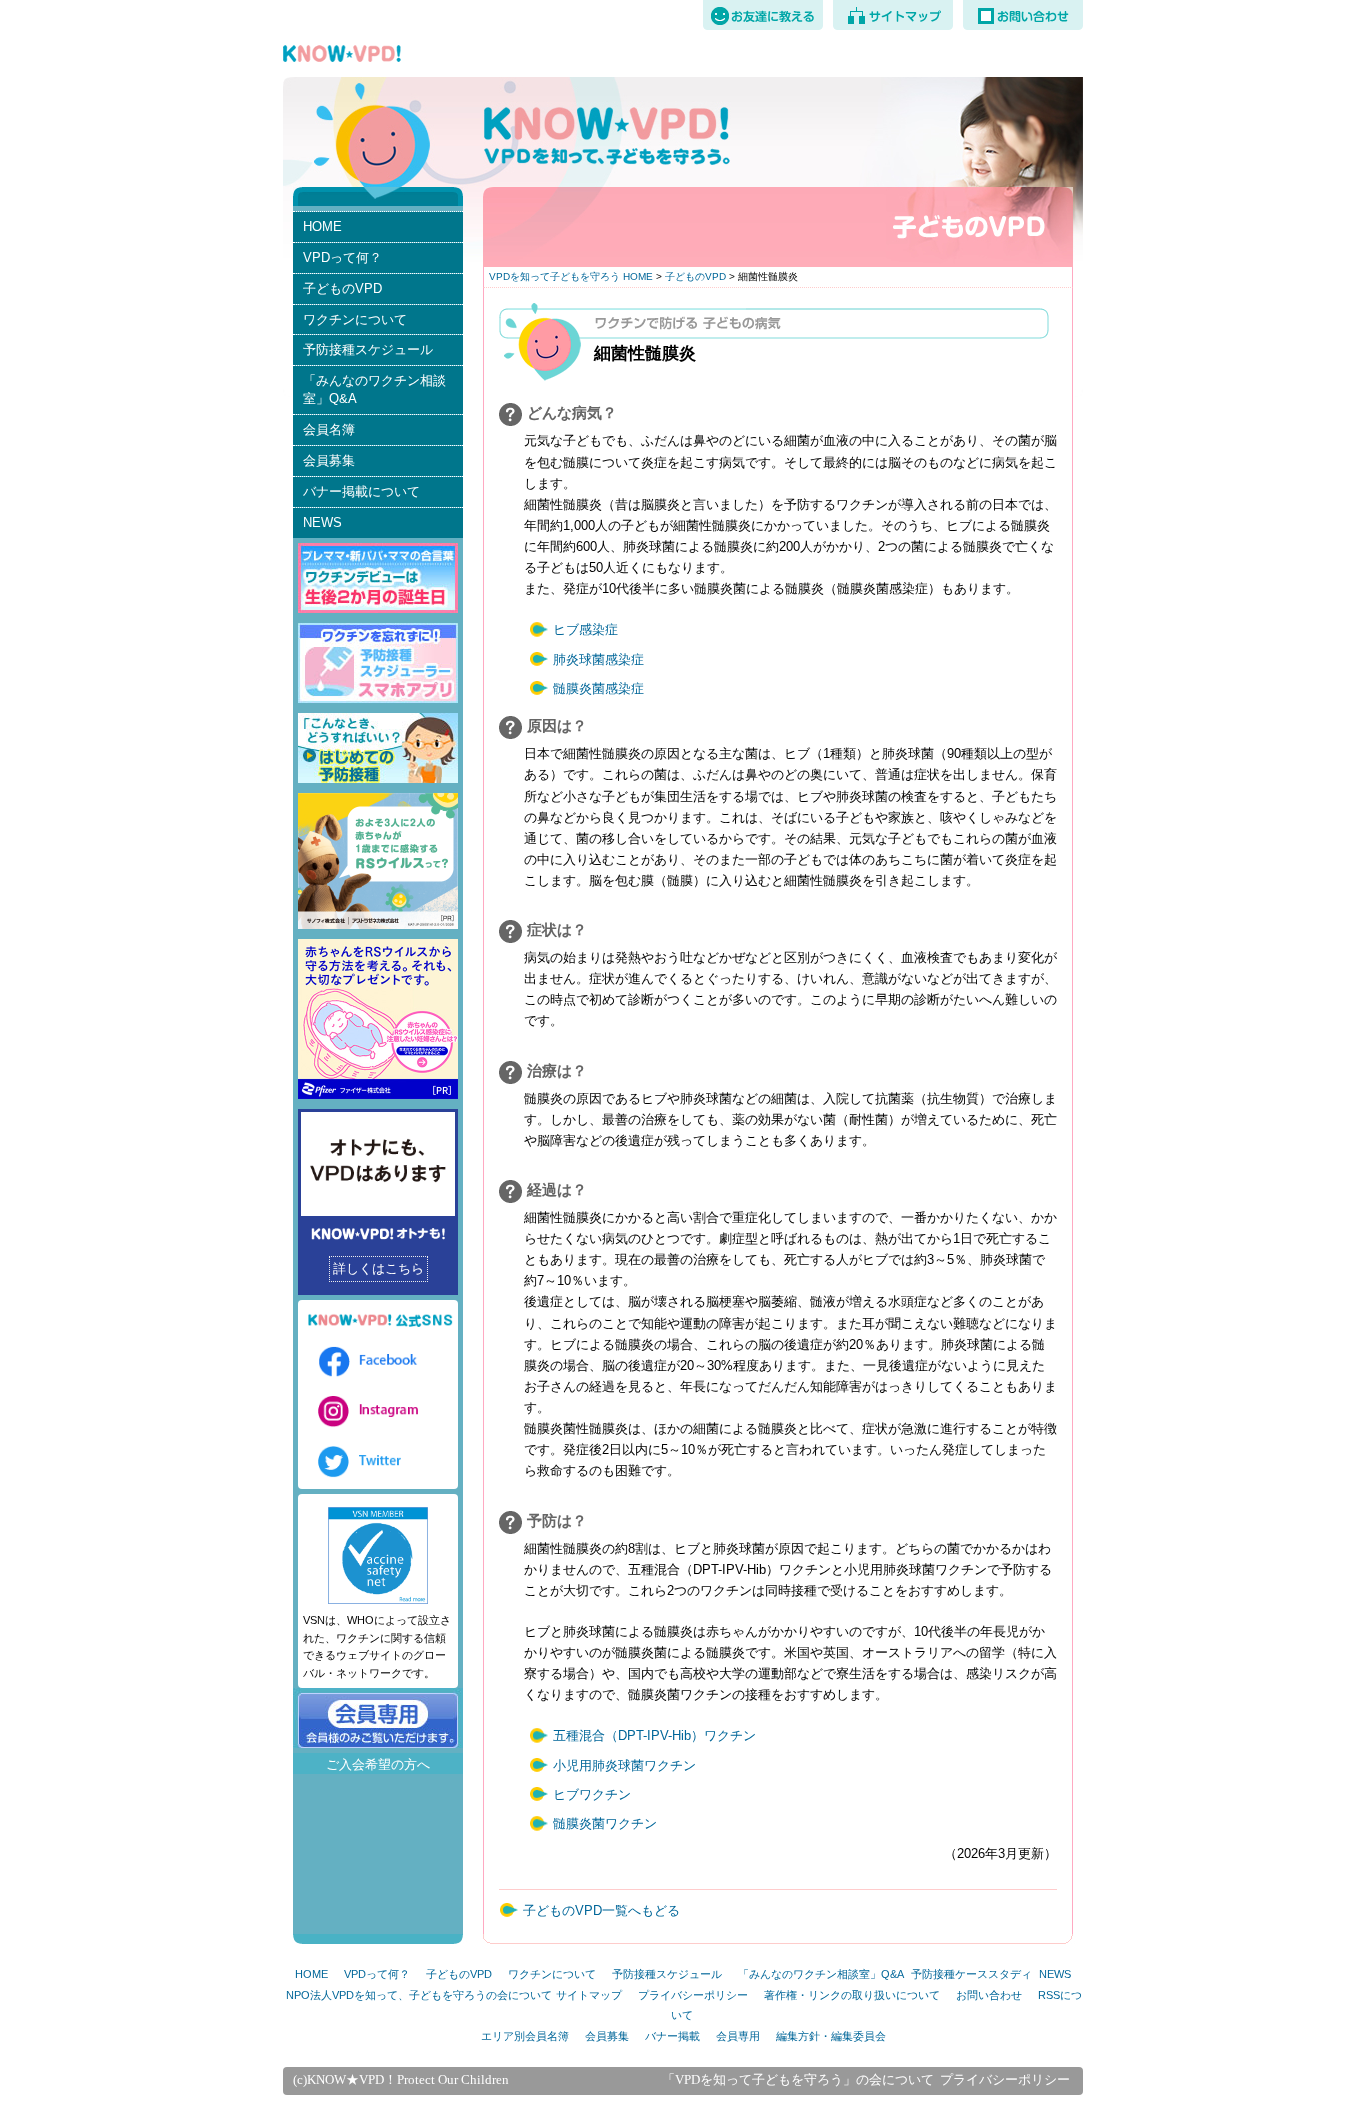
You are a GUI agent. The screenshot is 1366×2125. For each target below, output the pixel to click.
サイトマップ (589, 1995)
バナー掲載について (361, 491)
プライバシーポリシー (693, 1995)
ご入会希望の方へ (378, 1764)
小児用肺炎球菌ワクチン (624, 1765)
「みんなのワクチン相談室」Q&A (374, 389)
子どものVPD (695, 276)
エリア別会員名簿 (525, 2036)
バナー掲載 (672, 2036)
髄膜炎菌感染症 (598, 688)
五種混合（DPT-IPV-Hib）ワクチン (654, 1735)
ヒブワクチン (592, 1794)
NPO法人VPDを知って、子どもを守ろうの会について (419, 1995)
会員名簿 (329, 429)
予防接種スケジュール (368, 349)
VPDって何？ (342, 257)
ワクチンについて (355, 319)
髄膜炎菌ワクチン (605, 1823)
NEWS (322, 522)
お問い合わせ (989, 1995)
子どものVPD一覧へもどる (601, 1910)
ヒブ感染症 (585, 629)
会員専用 (738, 2036)
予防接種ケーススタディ (971, 1974)
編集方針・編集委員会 (831, 2036)
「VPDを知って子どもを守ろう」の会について (798, 2080)
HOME (322, 226)
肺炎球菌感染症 (598, 659)
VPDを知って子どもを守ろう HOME (571, 276)
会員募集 (329, 460)
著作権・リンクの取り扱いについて (852, 1995)
